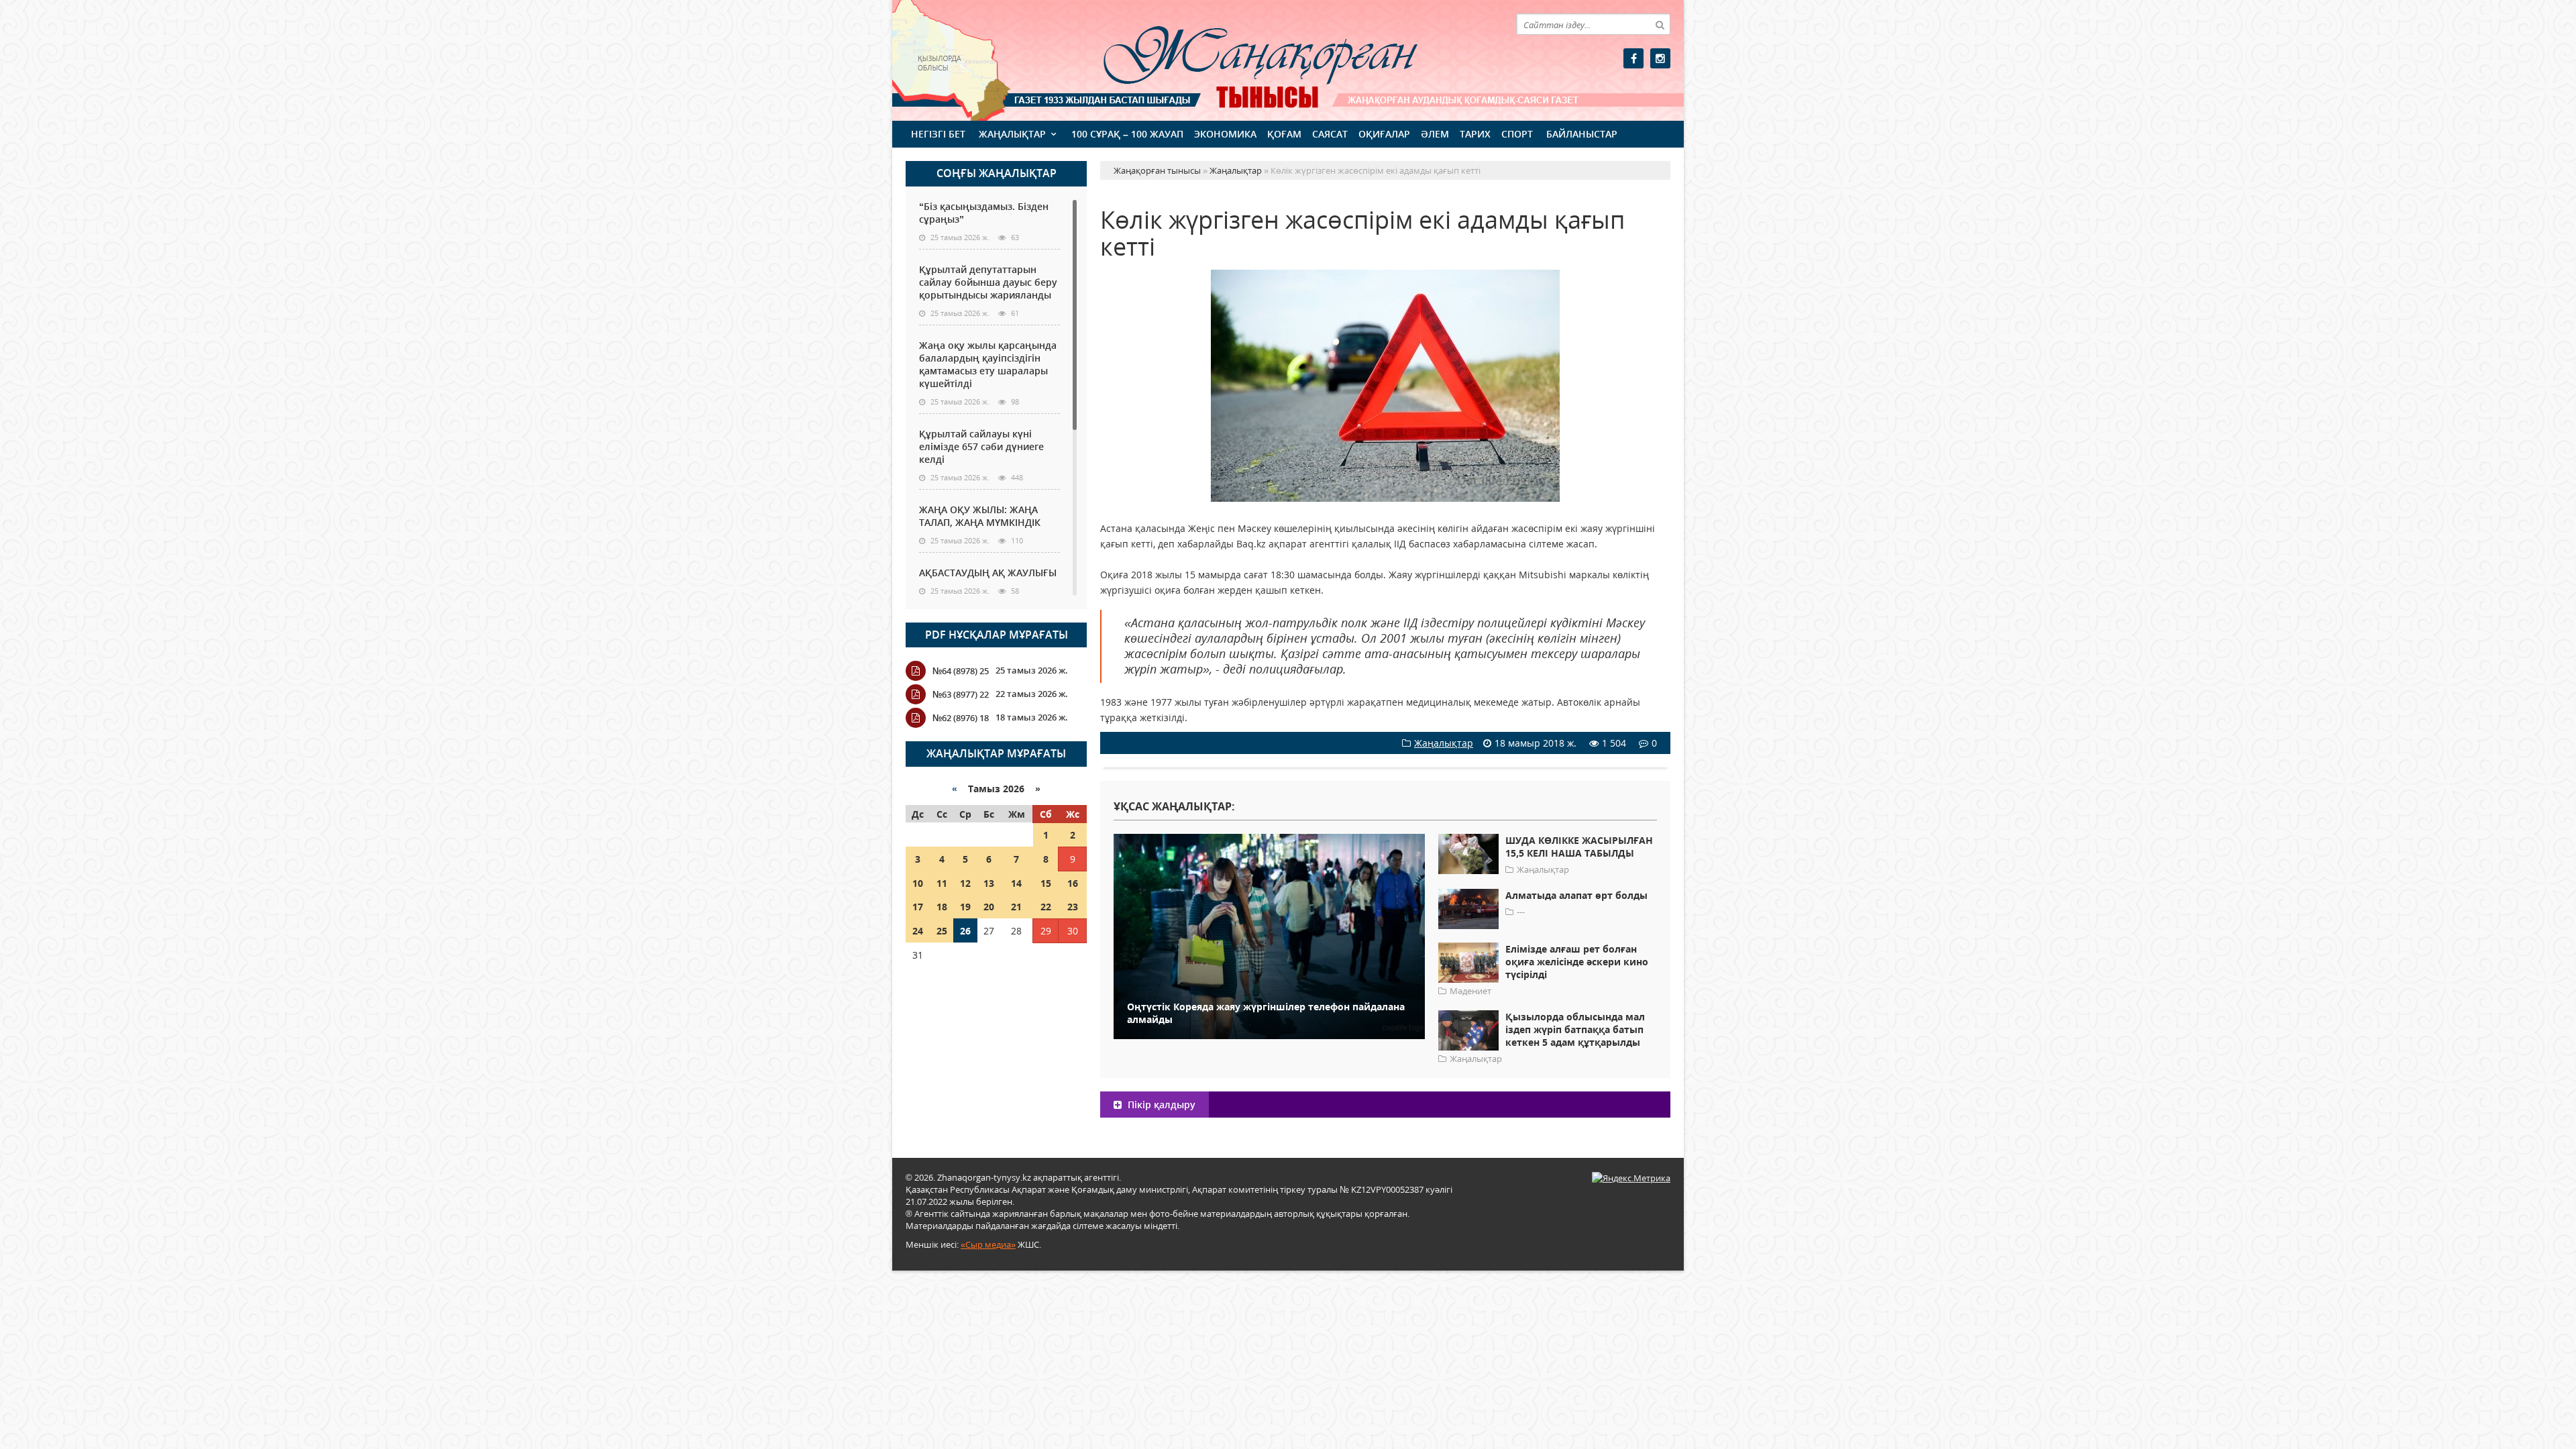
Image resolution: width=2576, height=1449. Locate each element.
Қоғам (1284, 134)
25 (942, 931)
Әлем (1435, 134)
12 (965, 883)
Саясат (1330, 134)
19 (965, 907)
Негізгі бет (938, 134)
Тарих (1475, 134)
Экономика (1225, 134)
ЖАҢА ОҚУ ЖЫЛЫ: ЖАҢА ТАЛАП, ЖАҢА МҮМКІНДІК (980, 516)
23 (1073, 907)
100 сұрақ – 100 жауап (1127, 134)
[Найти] (1660, 24)
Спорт (1517, 134)
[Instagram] (1660, 58)
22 (1046, 907)
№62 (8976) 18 (961, 718)
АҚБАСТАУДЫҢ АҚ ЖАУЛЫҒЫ (988, 573)
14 (1016, 883)
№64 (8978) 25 (961, 671)
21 (1016, 907)
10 (918, 883)
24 (918, 931)
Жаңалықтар (1012, 134)
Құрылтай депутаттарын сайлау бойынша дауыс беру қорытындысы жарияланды (988, 282)
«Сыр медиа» (988, 1244)
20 (989, 907)
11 (942, 883)
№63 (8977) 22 (961, 694)
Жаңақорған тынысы (1241, 59)
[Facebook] (1633, 58)
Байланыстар (1582, 134)
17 (918, 907)
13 (989, 883)
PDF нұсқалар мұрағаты (997, 635)
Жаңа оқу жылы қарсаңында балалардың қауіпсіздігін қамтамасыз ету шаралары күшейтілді (988, 364)
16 (1073, 883)
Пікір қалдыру (1160, 1105)
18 (942, 907)
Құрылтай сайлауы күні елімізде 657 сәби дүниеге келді (981, 446)
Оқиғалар (1384, 134)
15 (1046, 883)
